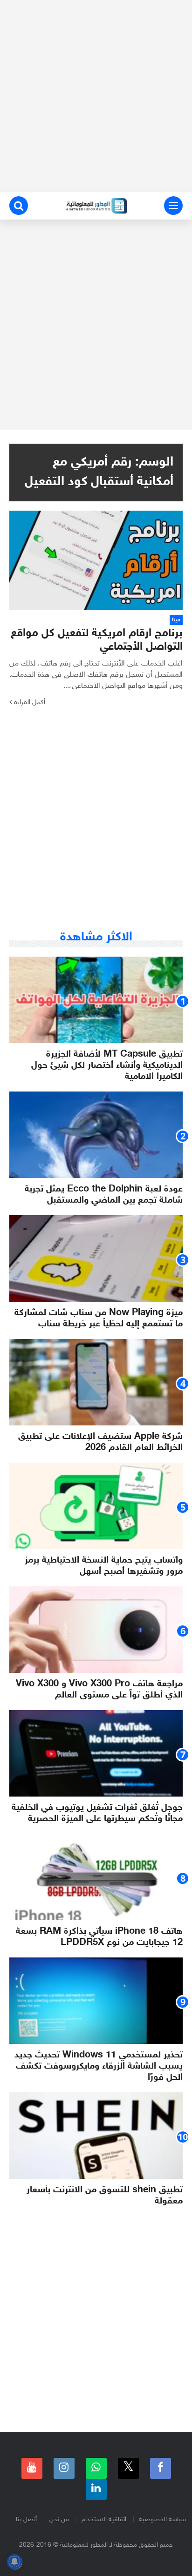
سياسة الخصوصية (162, 2519)
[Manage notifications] (14, 2562)
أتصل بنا (26, 2519)
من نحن (59, 2519)
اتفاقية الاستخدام (104, 2519)
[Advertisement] (96, 96)
